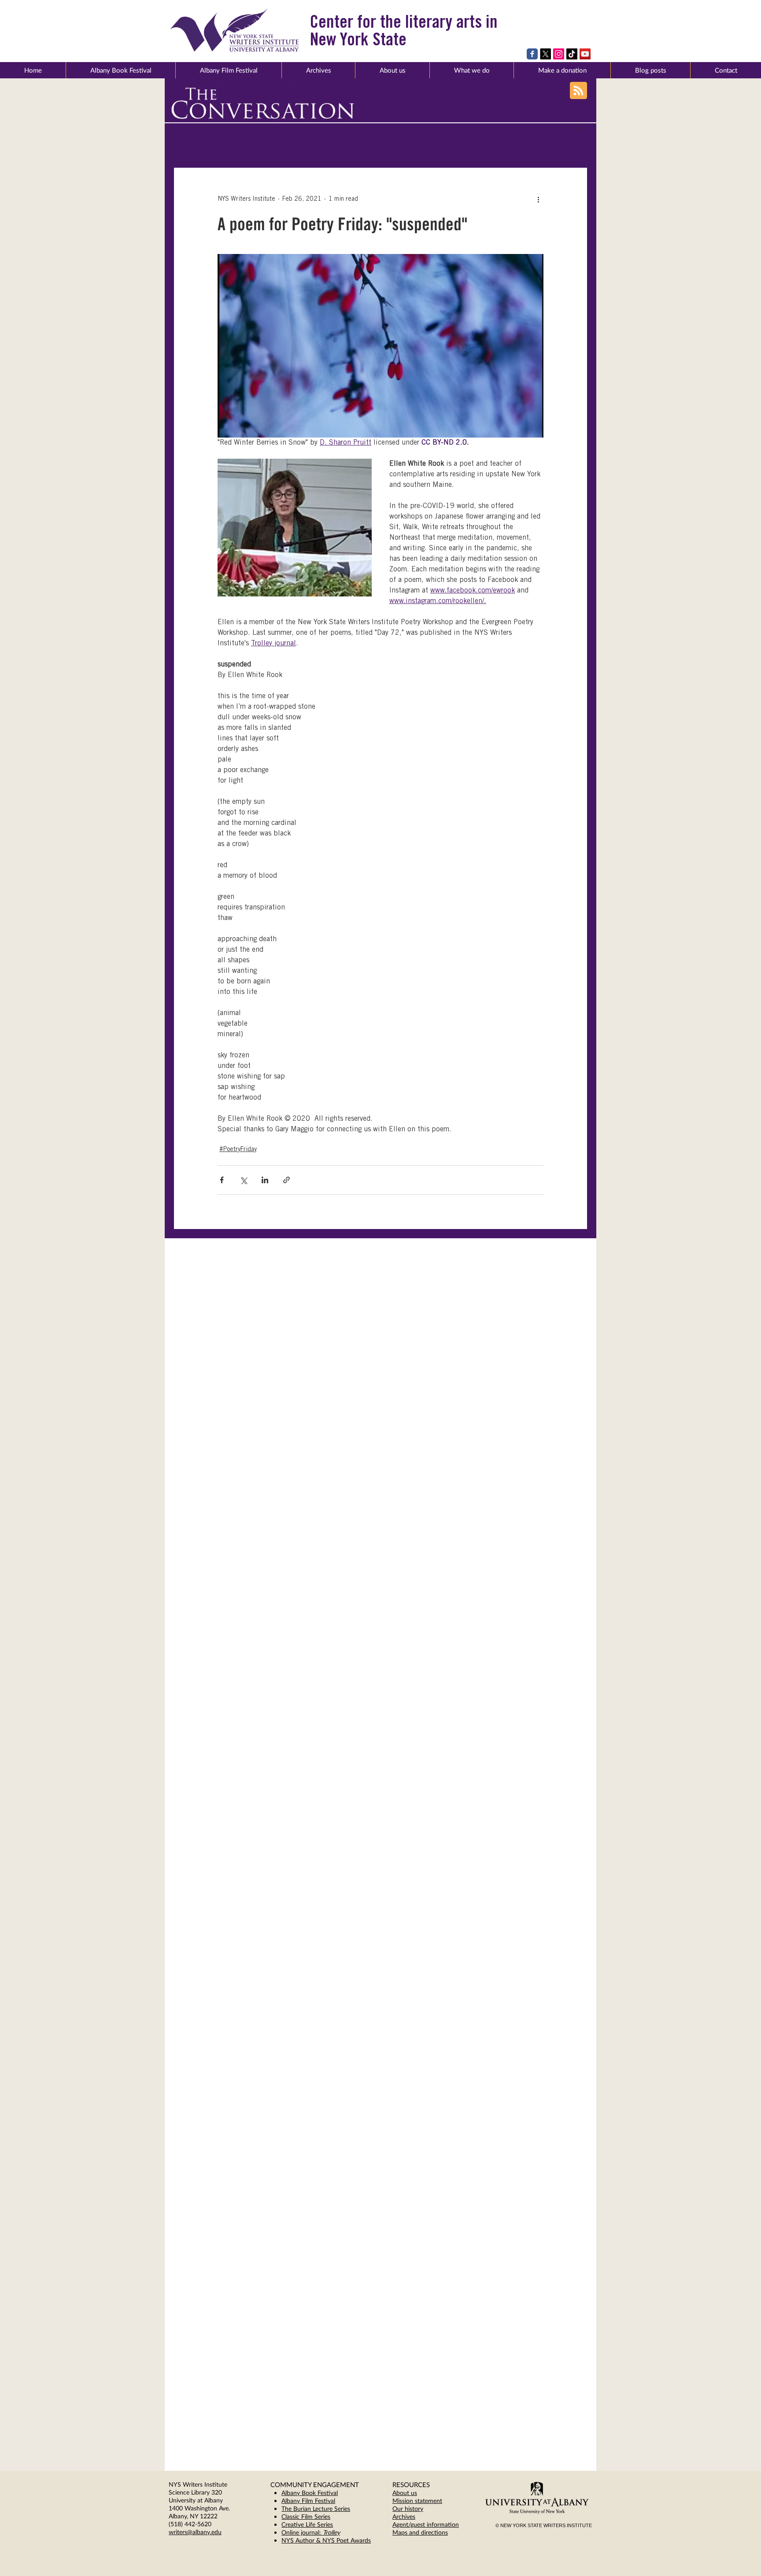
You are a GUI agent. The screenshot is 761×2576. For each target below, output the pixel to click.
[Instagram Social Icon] (559, 54)
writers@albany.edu (195, 2532)
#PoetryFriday (238, 1150)
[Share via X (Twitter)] (243, 1180)
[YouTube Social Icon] (585, 54)
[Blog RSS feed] (578, 91)
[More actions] (538, 199)
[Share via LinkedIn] (265, 1180)
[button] (392, 70)
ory (419, 2508)
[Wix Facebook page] (532, 54)
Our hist (403, 2508)
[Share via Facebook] (222, 1180)
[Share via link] (286, 1180)
